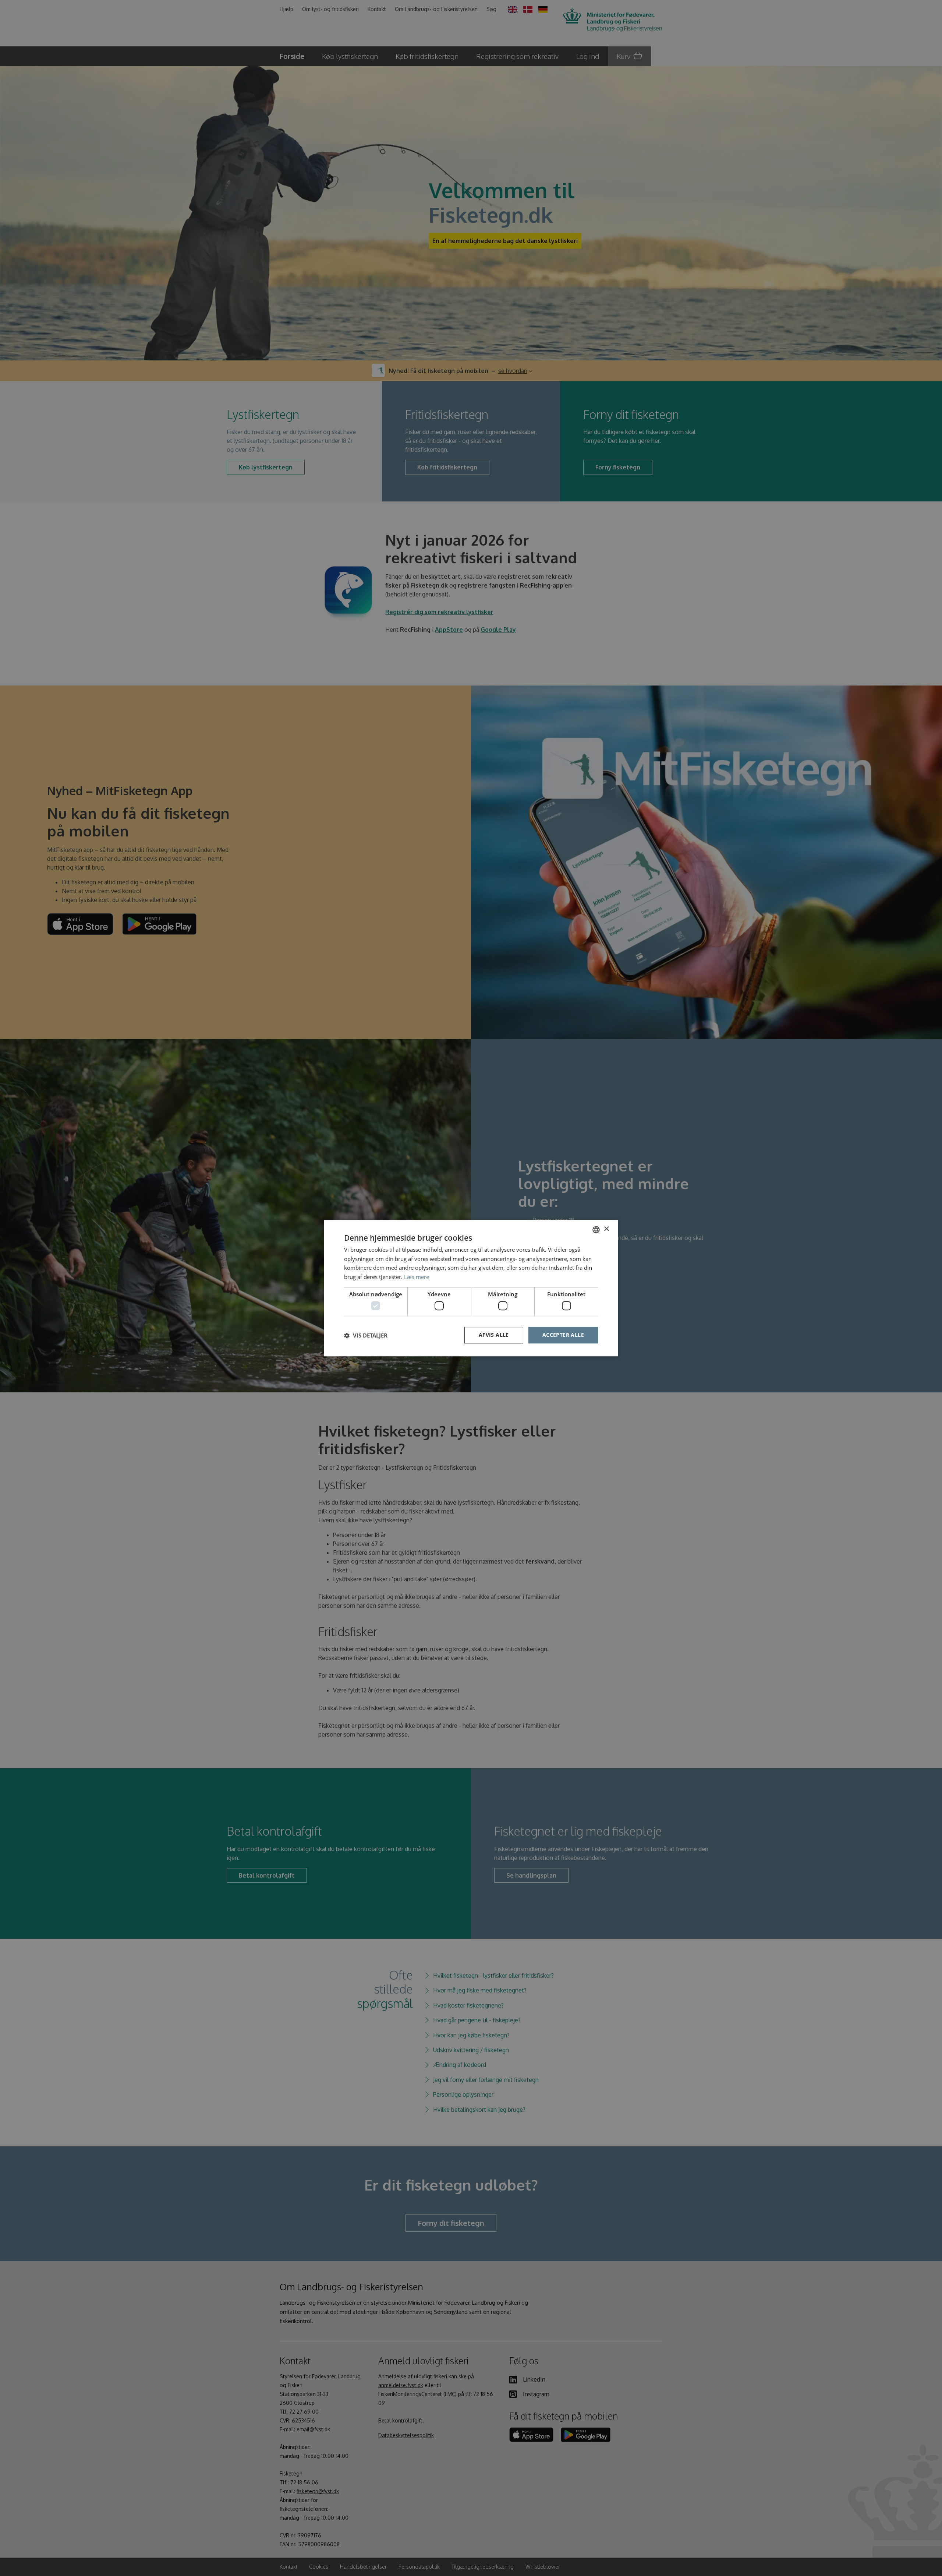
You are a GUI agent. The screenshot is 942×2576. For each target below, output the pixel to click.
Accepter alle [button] (563, 1335)
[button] (366, 1335)
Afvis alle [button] (494, 1335)
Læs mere (417, 1277)
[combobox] (596, 1230)
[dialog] (471, 1288)
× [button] (606, 1229)
